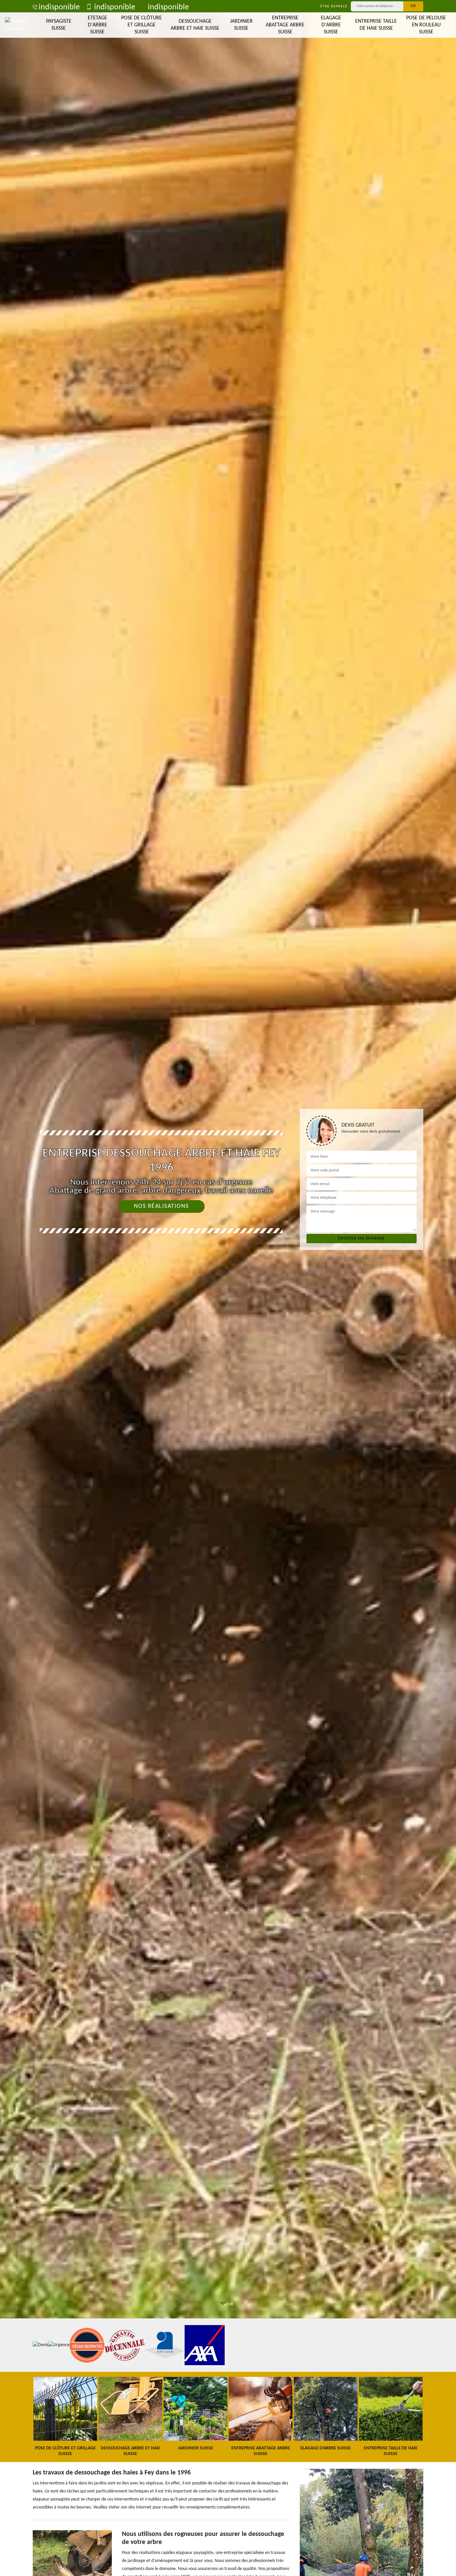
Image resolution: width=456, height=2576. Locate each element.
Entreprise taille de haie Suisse (376, 25)
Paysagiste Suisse (59, 25)
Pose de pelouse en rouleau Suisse (426, 25)
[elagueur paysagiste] (18, 25)
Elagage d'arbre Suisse (331, 25)
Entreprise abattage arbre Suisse (285, 25)
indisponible (59, 7)
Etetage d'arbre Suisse (97, 25)
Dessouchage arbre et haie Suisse (195, 25)
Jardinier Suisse (241, 25)
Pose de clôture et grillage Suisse (142, 25)
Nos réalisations (161, 1206)
